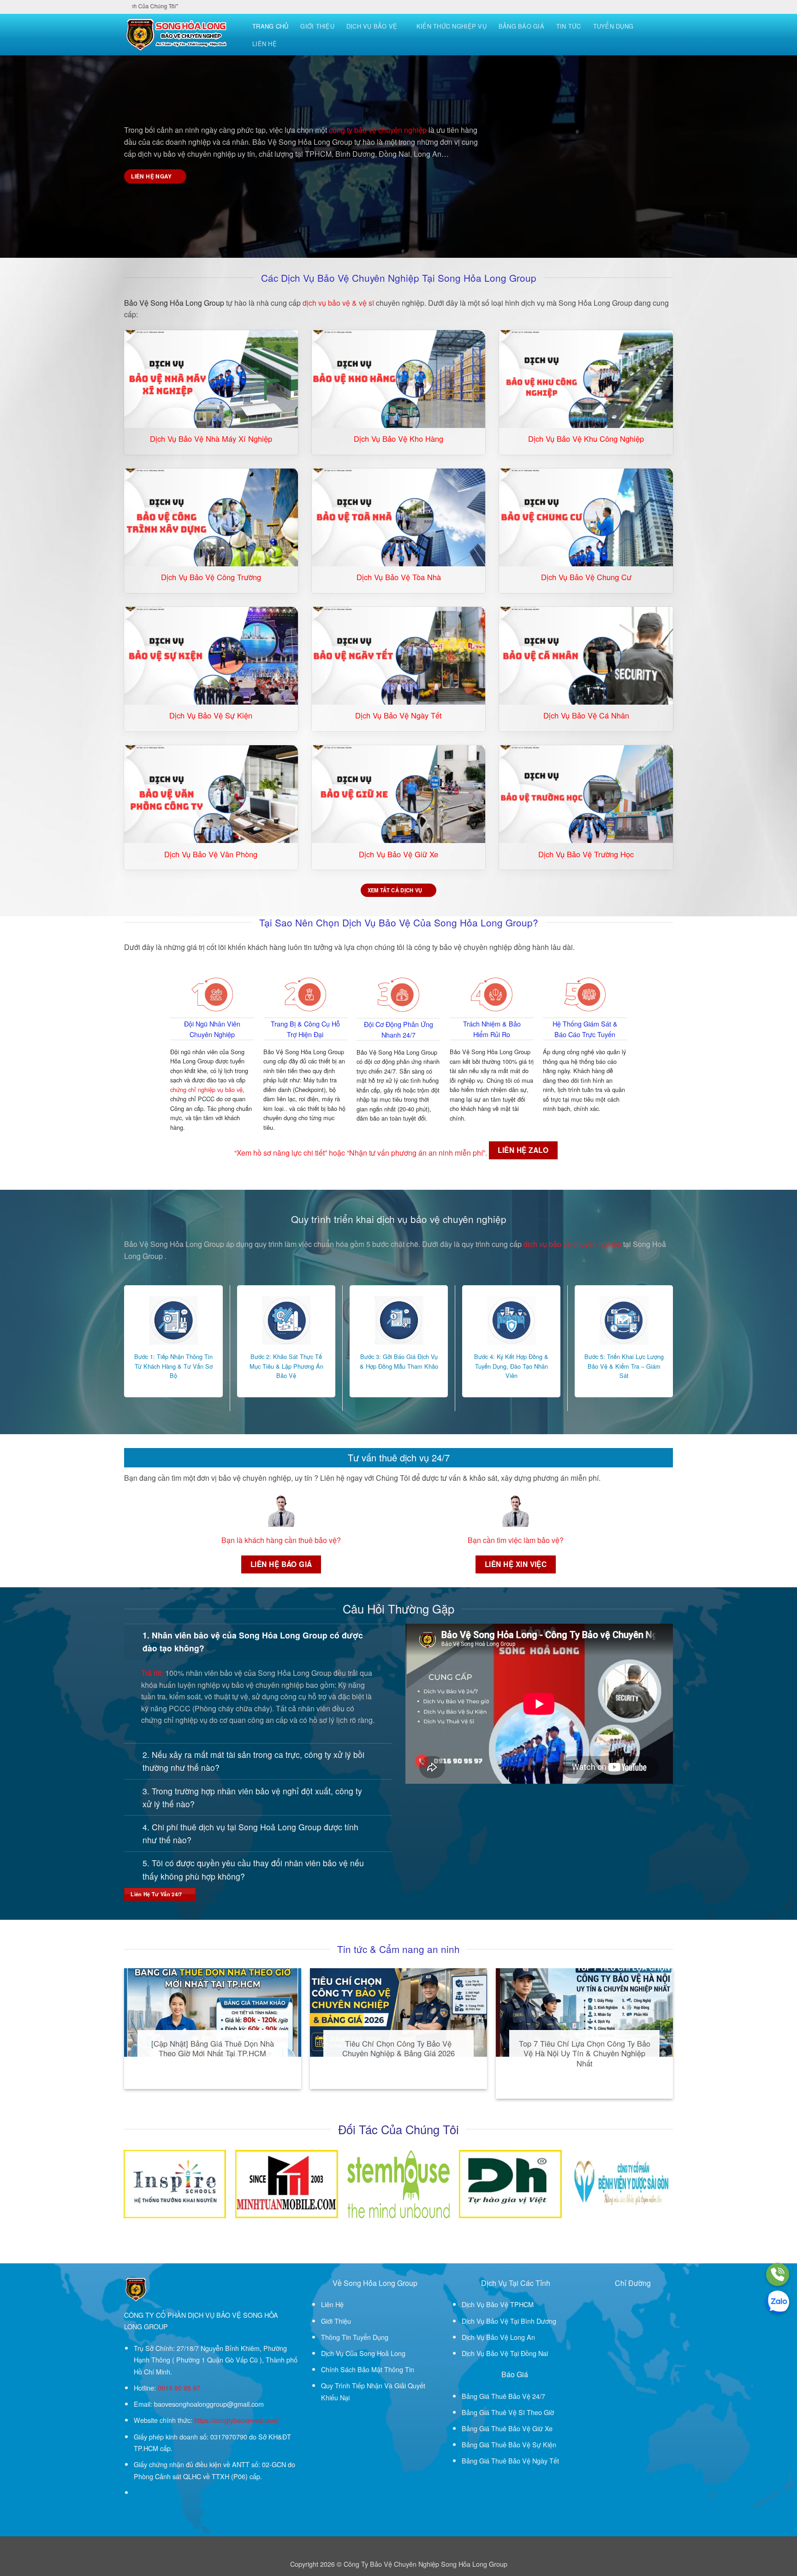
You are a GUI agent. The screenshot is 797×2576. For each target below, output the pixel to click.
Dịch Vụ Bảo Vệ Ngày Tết (398, 716)
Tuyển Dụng (613, 26)
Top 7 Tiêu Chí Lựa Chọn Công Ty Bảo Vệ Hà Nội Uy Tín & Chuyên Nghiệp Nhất (585, 2054)
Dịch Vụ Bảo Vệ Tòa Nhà (399, 577)
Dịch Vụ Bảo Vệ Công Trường (211, 577)
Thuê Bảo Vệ (511, 2396)
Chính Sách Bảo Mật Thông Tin (368, 2369)
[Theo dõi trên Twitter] (149, 2493)
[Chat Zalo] (778, 2302)
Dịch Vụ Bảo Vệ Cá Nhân (586, 716)
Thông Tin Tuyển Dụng (355, 2337)
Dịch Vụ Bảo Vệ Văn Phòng (211, 855)
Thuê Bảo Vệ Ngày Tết (525, 2460)
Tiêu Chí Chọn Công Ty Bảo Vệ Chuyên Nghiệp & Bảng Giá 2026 (398, 2049)
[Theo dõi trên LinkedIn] (170, 2493)
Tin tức (569, 26)
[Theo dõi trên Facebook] (139, 2493)
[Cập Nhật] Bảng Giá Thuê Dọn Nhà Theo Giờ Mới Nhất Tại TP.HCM (213, 2049)
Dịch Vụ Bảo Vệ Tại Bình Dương (509, 2321)
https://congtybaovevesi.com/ (237, 2420)
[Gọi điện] (778, 2274)
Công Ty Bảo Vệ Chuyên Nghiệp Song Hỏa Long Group (425, 2564)
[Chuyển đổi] (133, 1635)
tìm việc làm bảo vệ (528, 1540)
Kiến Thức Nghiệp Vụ (452, 26)
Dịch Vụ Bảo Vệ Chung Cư (586, 577)
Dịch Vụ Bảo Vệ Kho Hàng (398, 439)
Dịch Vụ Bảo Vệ (372, 26)
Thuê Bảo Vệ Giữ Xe (522, 2428)
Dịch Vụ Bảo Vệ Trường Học (586, 855)
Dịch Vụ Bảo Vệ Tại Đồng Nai (505, 2353)
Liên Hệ (265, 44)
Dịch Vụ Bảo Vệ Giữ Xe (398, 855)
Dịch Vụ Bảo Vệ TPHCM (498, 2304)
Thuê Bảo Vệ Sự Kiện (524, 2444)
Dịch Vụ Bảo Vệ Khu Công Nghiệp (586, 439)
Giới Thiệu (317, 26)
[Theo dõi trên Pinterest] (159, 2493)
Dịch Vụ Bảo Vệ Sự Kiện (211, 716)
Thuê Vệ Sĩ (508, 2412)
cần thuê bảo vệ (311, 1540)
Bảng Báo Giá (521, 26)
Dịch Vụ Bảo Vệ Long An (498, 2337)
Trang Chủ (270, 26)
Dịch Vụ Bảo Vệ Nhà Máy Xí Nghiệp (211, 439)
